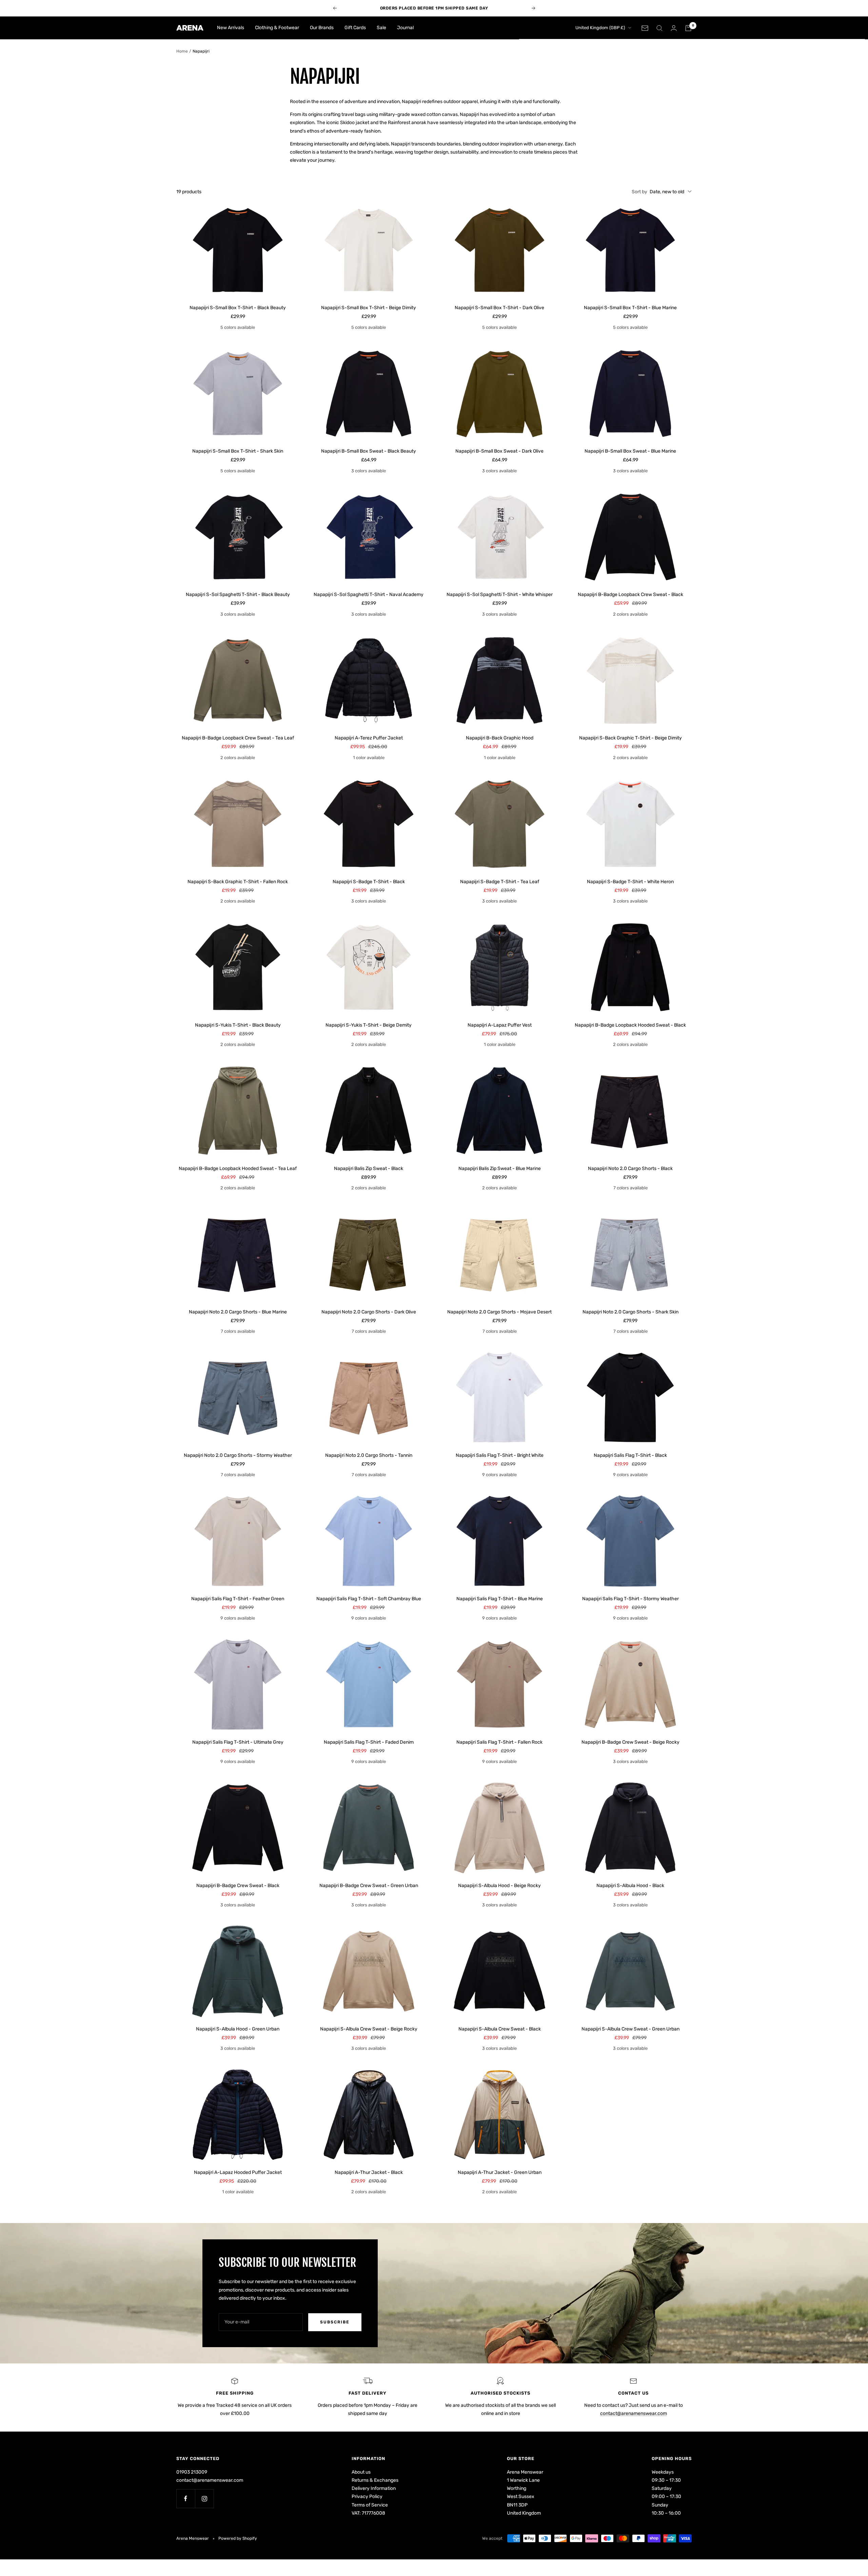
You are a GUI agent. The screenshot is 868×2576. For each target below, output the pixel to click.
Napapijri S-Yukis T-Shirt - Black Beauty (238, 1025)
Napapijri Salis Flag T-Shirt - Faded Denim (369, 1742)
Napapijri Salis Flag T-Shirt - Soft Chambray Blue (369, 1599)
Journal (405, 28)
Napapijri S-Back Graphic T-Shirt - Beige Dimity (630, 738)
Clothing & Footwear (277, 28)
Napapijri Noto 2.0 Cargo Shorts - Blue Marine (238, 1312)
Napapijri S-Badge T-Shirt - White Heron (630, 882)
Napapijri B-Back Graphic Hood (500, 738)
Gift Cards (355, 28)
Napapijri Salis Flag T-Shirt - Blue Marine (500, 1599)
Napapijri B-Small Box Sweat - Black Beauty (369, 451)
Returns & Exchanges (375, 2480)
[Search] (659, 28)
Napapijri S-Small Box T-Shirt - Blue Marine (630, 308)
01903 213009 (192, 2472)
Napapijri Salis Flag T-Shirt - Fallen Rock (499, 1742)
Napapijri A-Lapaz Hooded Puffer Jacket (238, 2172)
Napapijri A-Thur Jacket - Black (369, 2172)
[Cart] (688, 28)
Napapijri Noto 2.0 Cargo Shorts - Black (630, 1168)
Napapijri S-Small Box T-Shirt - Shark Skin (238, 451)
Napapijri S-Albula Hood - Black (630, 1886)
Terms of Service (370, 2505)
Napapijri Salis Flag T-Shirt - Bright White (500, 1455)
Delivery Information (374, 2488)
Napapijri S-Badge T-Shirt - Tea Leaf (500, 882)
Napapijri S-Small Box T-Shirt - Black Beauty (238, 308)
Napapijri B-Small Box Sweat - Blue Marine (630, 451)
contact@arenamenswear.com (634, 2413)
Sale (381, 28)
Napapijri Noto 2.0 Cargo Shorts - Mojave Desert (499, 1312)
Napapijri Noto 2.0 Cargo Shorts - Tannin (369, 1455)
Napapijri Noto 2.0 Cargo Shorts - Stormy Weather (238, 1455)
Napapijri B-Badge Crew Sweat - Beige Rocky (630, 1742)
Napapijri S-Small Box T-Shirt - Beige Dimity (369, 308)
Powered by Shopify (238, 2538)
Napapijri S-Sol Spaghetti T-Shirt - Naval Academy (369, 595)
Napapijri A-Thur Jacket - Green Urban (500, 2172)
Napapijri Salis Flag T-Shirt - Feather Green (238, 1599)
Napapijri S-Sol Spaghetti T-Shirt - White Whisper (500, 595)
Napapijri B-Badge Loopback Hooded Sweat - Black (630, 1025)
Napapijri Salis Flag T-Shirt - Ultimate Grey (238, 1742)
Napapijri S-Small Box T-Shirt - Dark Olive (499, 308)
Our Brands (322, 28)
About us (361, 2472)
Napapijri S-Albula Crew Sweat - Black (500, 2029)
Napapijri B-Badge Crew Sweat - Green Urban (369, 1886)
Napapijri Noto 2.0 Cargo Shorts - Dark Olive (369, 1312)
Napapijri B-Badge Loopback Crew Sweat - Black (630, 595)
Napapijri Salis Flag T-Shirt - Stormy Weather (630, 1599)
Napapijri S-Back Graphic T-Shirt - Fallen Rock (238, 882)
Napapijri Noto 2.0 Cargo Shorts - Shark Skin (630, 1312)
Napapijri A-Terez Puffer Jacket (369, 738)
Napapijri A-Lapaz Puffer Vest (500, 1025)
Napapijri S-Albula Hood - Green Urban (238, 2029)
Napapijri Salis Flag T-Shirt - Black (630, 1455)
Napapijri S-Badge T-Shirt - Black (369, 882)
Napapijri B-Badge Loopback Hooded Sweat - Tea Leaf (238, 1168)
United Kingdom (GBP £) (600, 28)
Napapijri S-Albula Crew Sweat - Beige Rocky (369, 2029)
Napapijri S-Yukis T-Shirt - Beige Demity (369, 1025)
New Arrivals (231, 28)
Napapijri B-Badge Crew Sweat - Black (238, 1886)
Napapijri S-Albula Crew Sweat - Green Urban (630, 2029)
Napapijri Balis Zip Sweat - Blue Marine (500, 1168)
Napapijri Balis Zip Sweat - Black (369, 1168)
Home (182, 51)
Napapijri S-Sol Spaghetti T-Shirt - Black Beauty (238, 595)
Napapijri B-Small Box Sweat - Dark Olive (499, 451)
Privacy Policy (367, 2496)
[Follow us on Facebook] (186, 2499)
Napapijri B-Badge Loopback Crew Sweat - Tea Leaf (238, 738)
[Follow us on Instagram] (204, 2499)
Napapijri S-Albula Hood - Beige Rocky (499, 1886)
